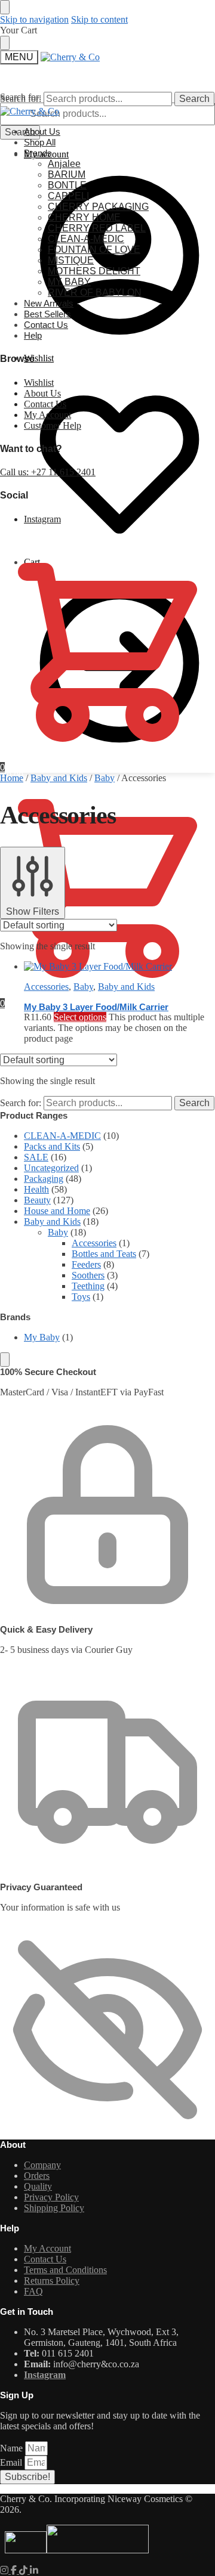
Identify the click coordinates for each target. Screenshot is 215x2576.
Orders (37, 2176)
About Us (42, 393)
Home (12, 778)
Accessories (46, 987)
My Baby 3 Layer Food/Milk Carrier (96, 1007)
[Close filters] (5, 1360)
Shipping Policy (54, 2208)
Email (12, 2462)
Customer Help (53, 425)
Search (20, 132)
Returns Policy (52, 2281)
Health (36, 1189)
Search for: (21, 99)
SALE (36, 1157)
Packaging (44, 1179)
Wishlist (39, 358)
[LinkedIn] (34, 2570)
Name (13, 2448)
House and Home (57, 1211)
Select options (80, 1017)
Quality (38, 2186)
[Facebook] (15, 2570)
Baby (105, 778)
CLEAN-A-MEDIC (62, 1136)
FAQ (33, 2291)
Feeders (86, 1264)
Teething (88, 1286)
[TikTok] (24, 2570)
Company (42, 2165)
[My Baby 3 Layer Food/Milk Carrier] (98, 966)
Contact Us (45, 404)
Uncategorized (51, 1168)
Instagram (42, 519)
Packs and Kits (52, 1146)
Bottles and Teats (104, 1254)
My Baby (42, 1337)
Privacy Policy (51, 2197)
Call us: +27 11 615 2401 (48, 472)
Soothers (88, 1275)
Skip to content (99, 19)
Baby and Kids (59, 778)
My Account (47, 415)
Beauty (37, 1200)
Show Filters (33, 911)
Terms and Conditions (65, 2270)
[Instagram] (5, 2570)
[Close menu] (5, 7)
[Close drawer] (5, 43)
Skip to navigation (34, 19)
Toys (81, 1297)
